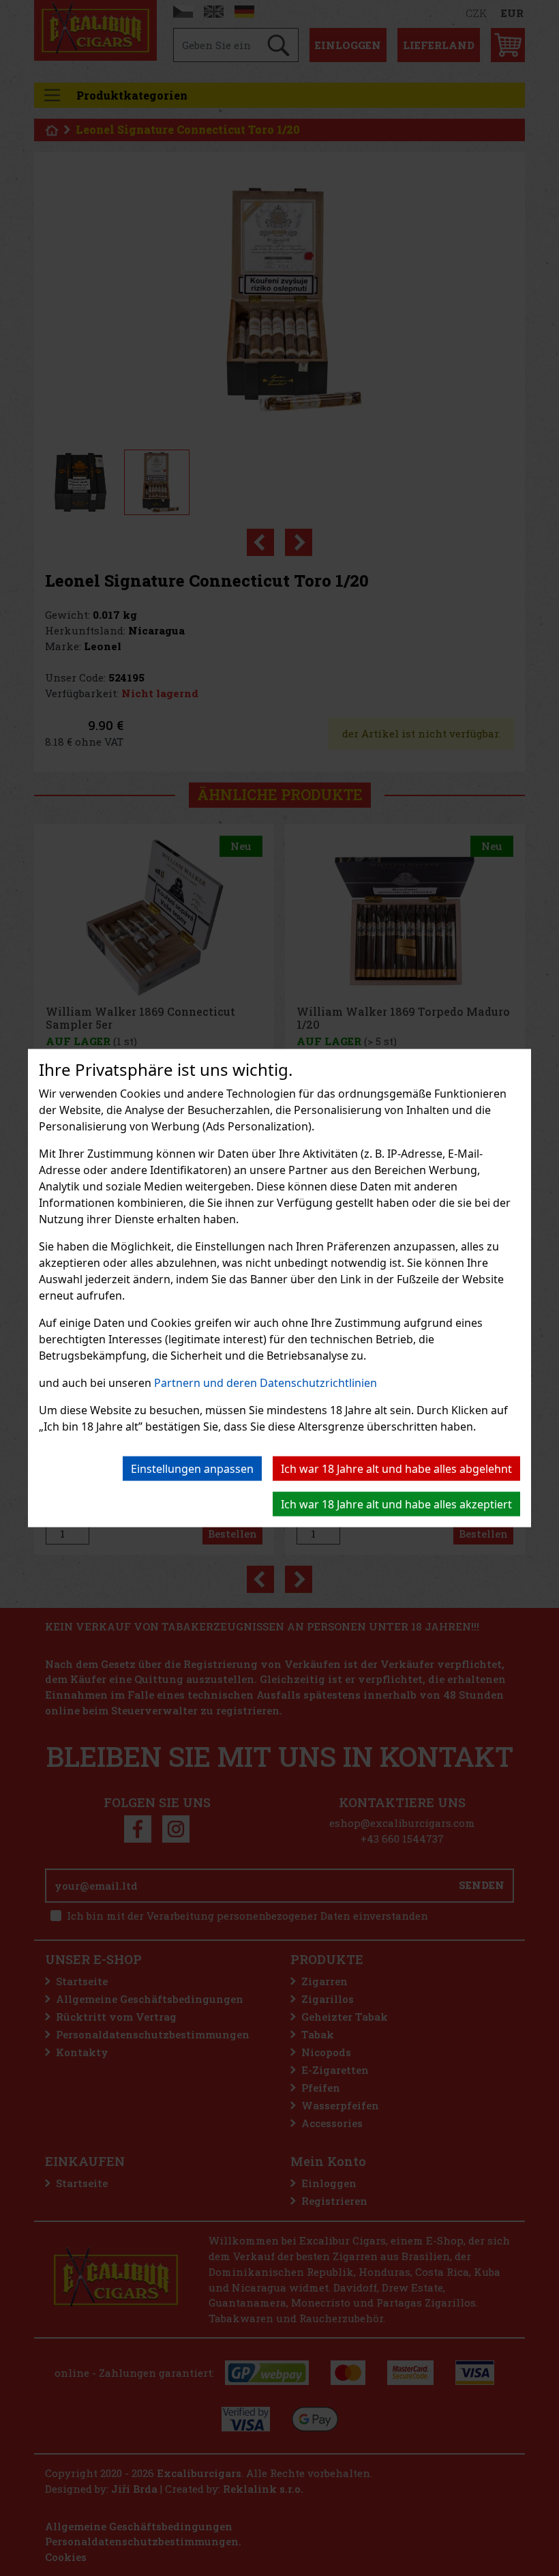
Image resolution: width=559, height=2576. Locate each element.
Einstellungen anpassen (192, 1468)
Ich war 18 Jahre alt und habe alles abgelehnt (396, 1468)
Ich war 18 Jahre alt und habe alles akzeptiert (396, 1504)
